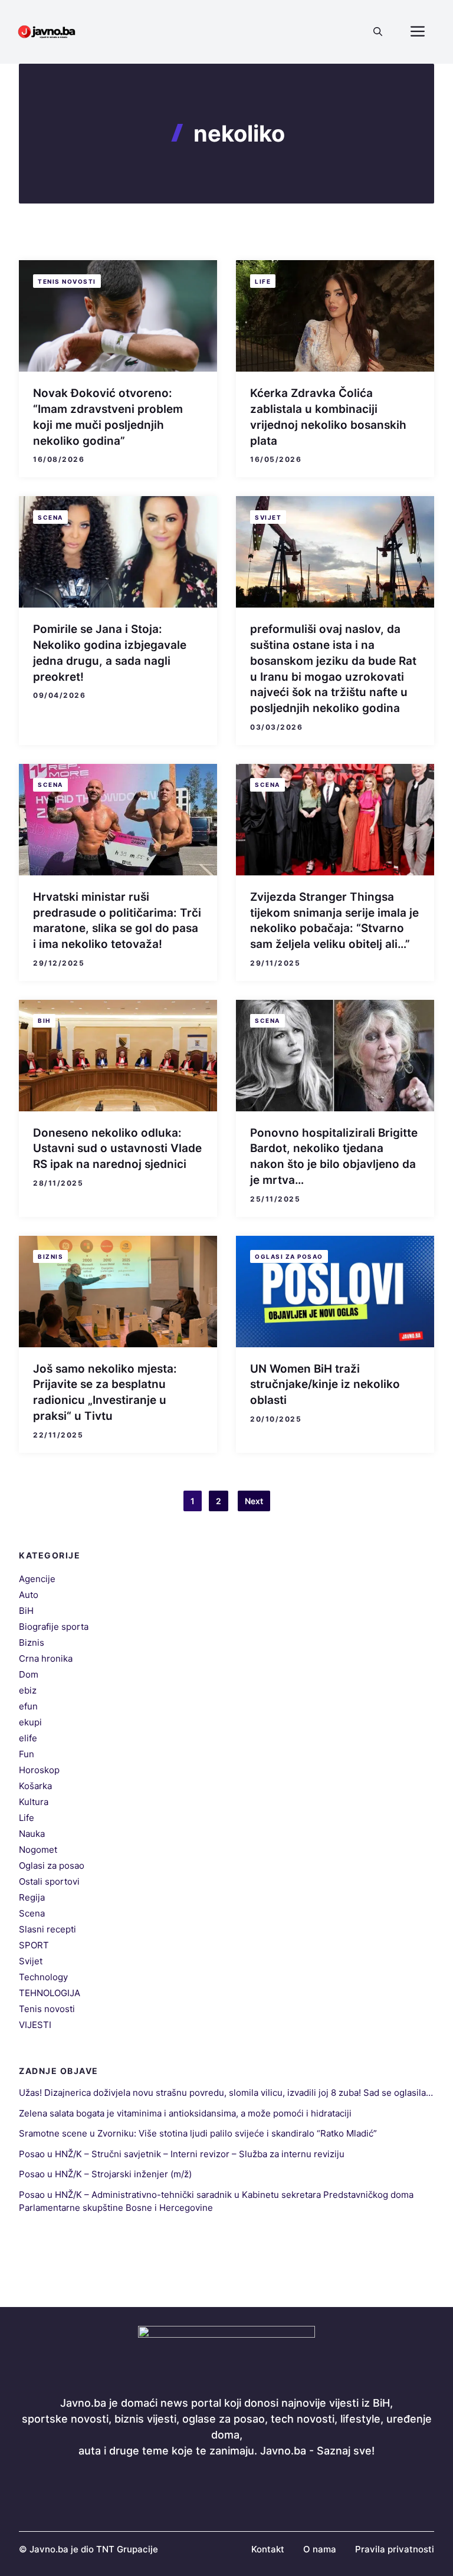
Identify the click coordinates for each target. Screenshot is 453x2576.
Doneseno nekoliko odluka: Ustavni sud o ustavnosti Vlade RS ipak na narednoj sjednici (117, 1148)
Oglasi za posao (289, 1256)
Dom (29, 1674)
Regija (32, 1897)
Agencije (37, 1579)
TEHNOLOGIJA (50, 1993)
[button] (378, 32)
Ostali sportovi (49, 1881)
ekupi (30, 1722)
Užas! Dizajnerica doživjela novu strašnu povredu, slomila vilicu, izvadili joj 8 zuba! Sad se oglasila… (226, 2093)
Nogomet (38, 1850)
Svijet (268, 517)
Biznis (50, 1256)
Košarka (35, 1786)
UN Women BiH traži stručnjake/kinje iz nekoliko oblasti (325, 1384)
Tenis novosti (67, 281)
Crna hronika (46, 1658)
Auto (29, 1595)
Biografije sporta (54, 1627)
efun (28, 1706)
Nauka (32, 1834)
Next (254, 1501)
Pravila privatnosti (395, 2549)
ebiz (28, 1690)
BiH (44, 1020)
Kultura (34, 1802)
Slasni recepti (47, 1929)
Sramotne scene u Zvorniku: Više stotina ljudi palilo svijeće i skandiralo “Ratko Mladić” (198, 2133)
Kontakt (268, 2549)
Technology (43, 1977)
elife (28, 1738)
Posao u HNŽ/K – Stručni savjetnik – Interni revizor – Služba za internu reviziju (182, 2154)
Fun (27, 1754)
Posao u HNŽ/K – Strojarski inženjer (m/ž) (105, 2174)
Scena (50, 517)
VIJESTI (35, 2025)
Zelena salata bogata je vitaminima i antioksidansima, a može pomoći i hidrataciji (185, 2113)
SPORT (34, 1945)
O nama (320, 2549)
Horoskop (39, 1770)
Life (263, 281)
